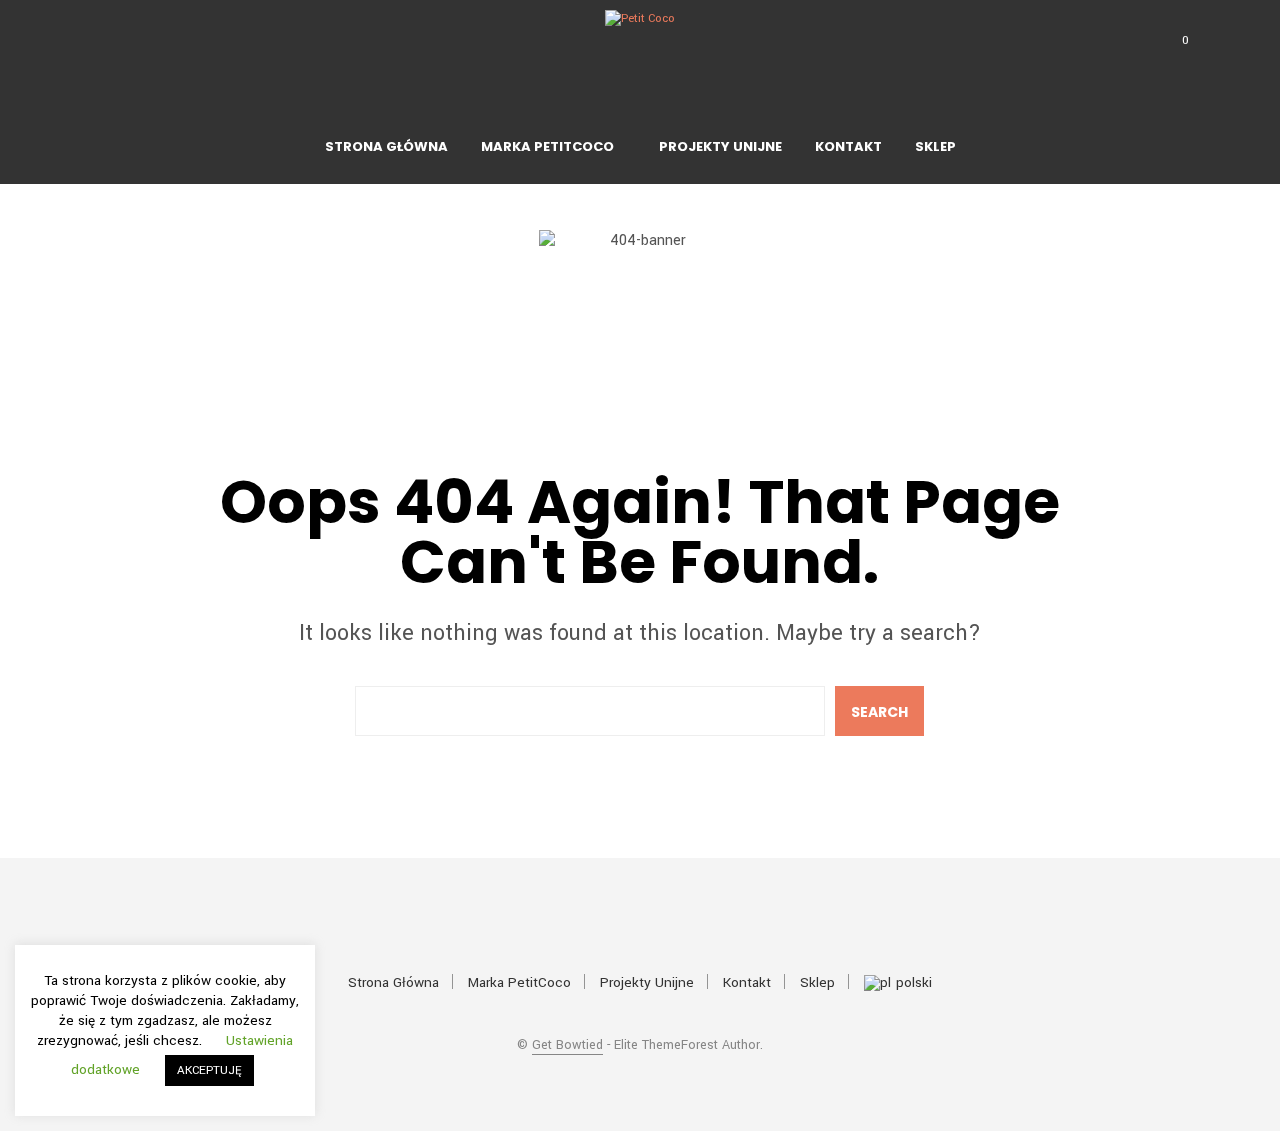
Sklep (935, 146)
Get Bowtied (567, 1046)
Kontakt (848, 146)
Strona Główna (386, 146)
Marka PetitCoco (547, 146)
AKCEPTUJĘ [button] (209, 1070)
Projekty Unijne (720, 146)
